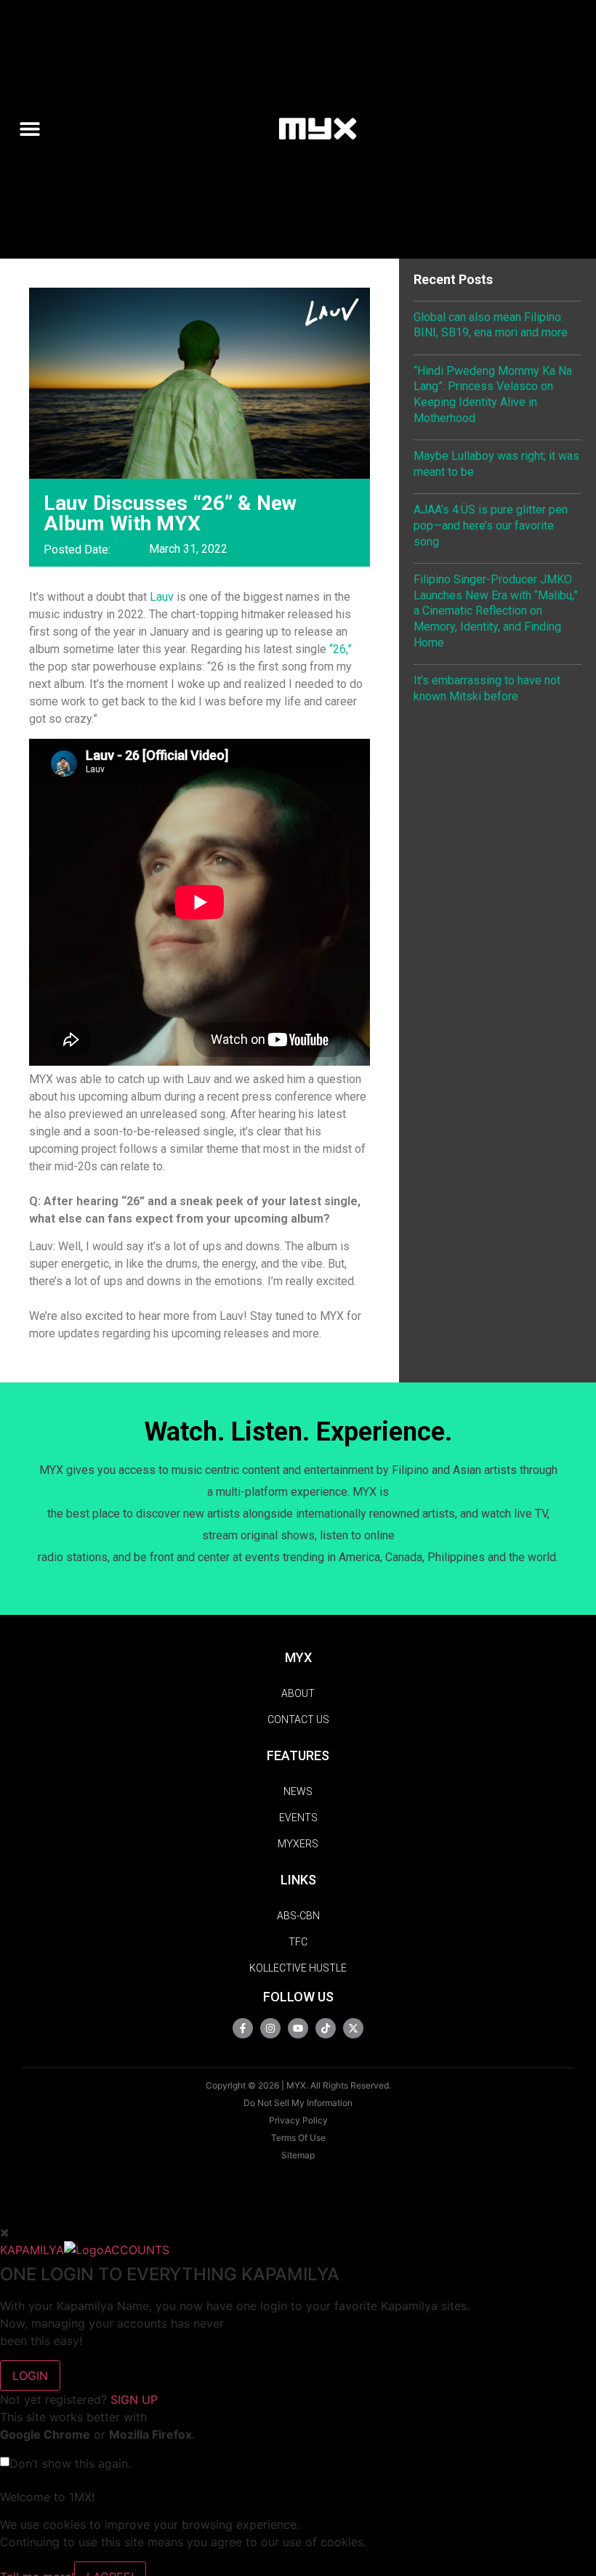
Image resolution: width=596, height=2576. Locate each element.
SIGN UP (134, 2399)
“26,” (341, 649)
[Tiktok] (326, 2028)
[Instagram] (270, 2028)
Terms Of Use (298, 2138)
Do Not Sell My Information (298, 2103)
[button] (35, 129)
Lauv (162, 597)
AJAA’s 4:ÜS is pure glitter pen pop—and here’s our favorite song (491, 525)
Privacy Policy (298, 2120)
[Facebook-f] (243, 2028)
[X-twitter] (353, 2028)
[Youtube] (298, 2028)
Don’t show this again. (70, 2463)
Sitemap (298, 2155)
